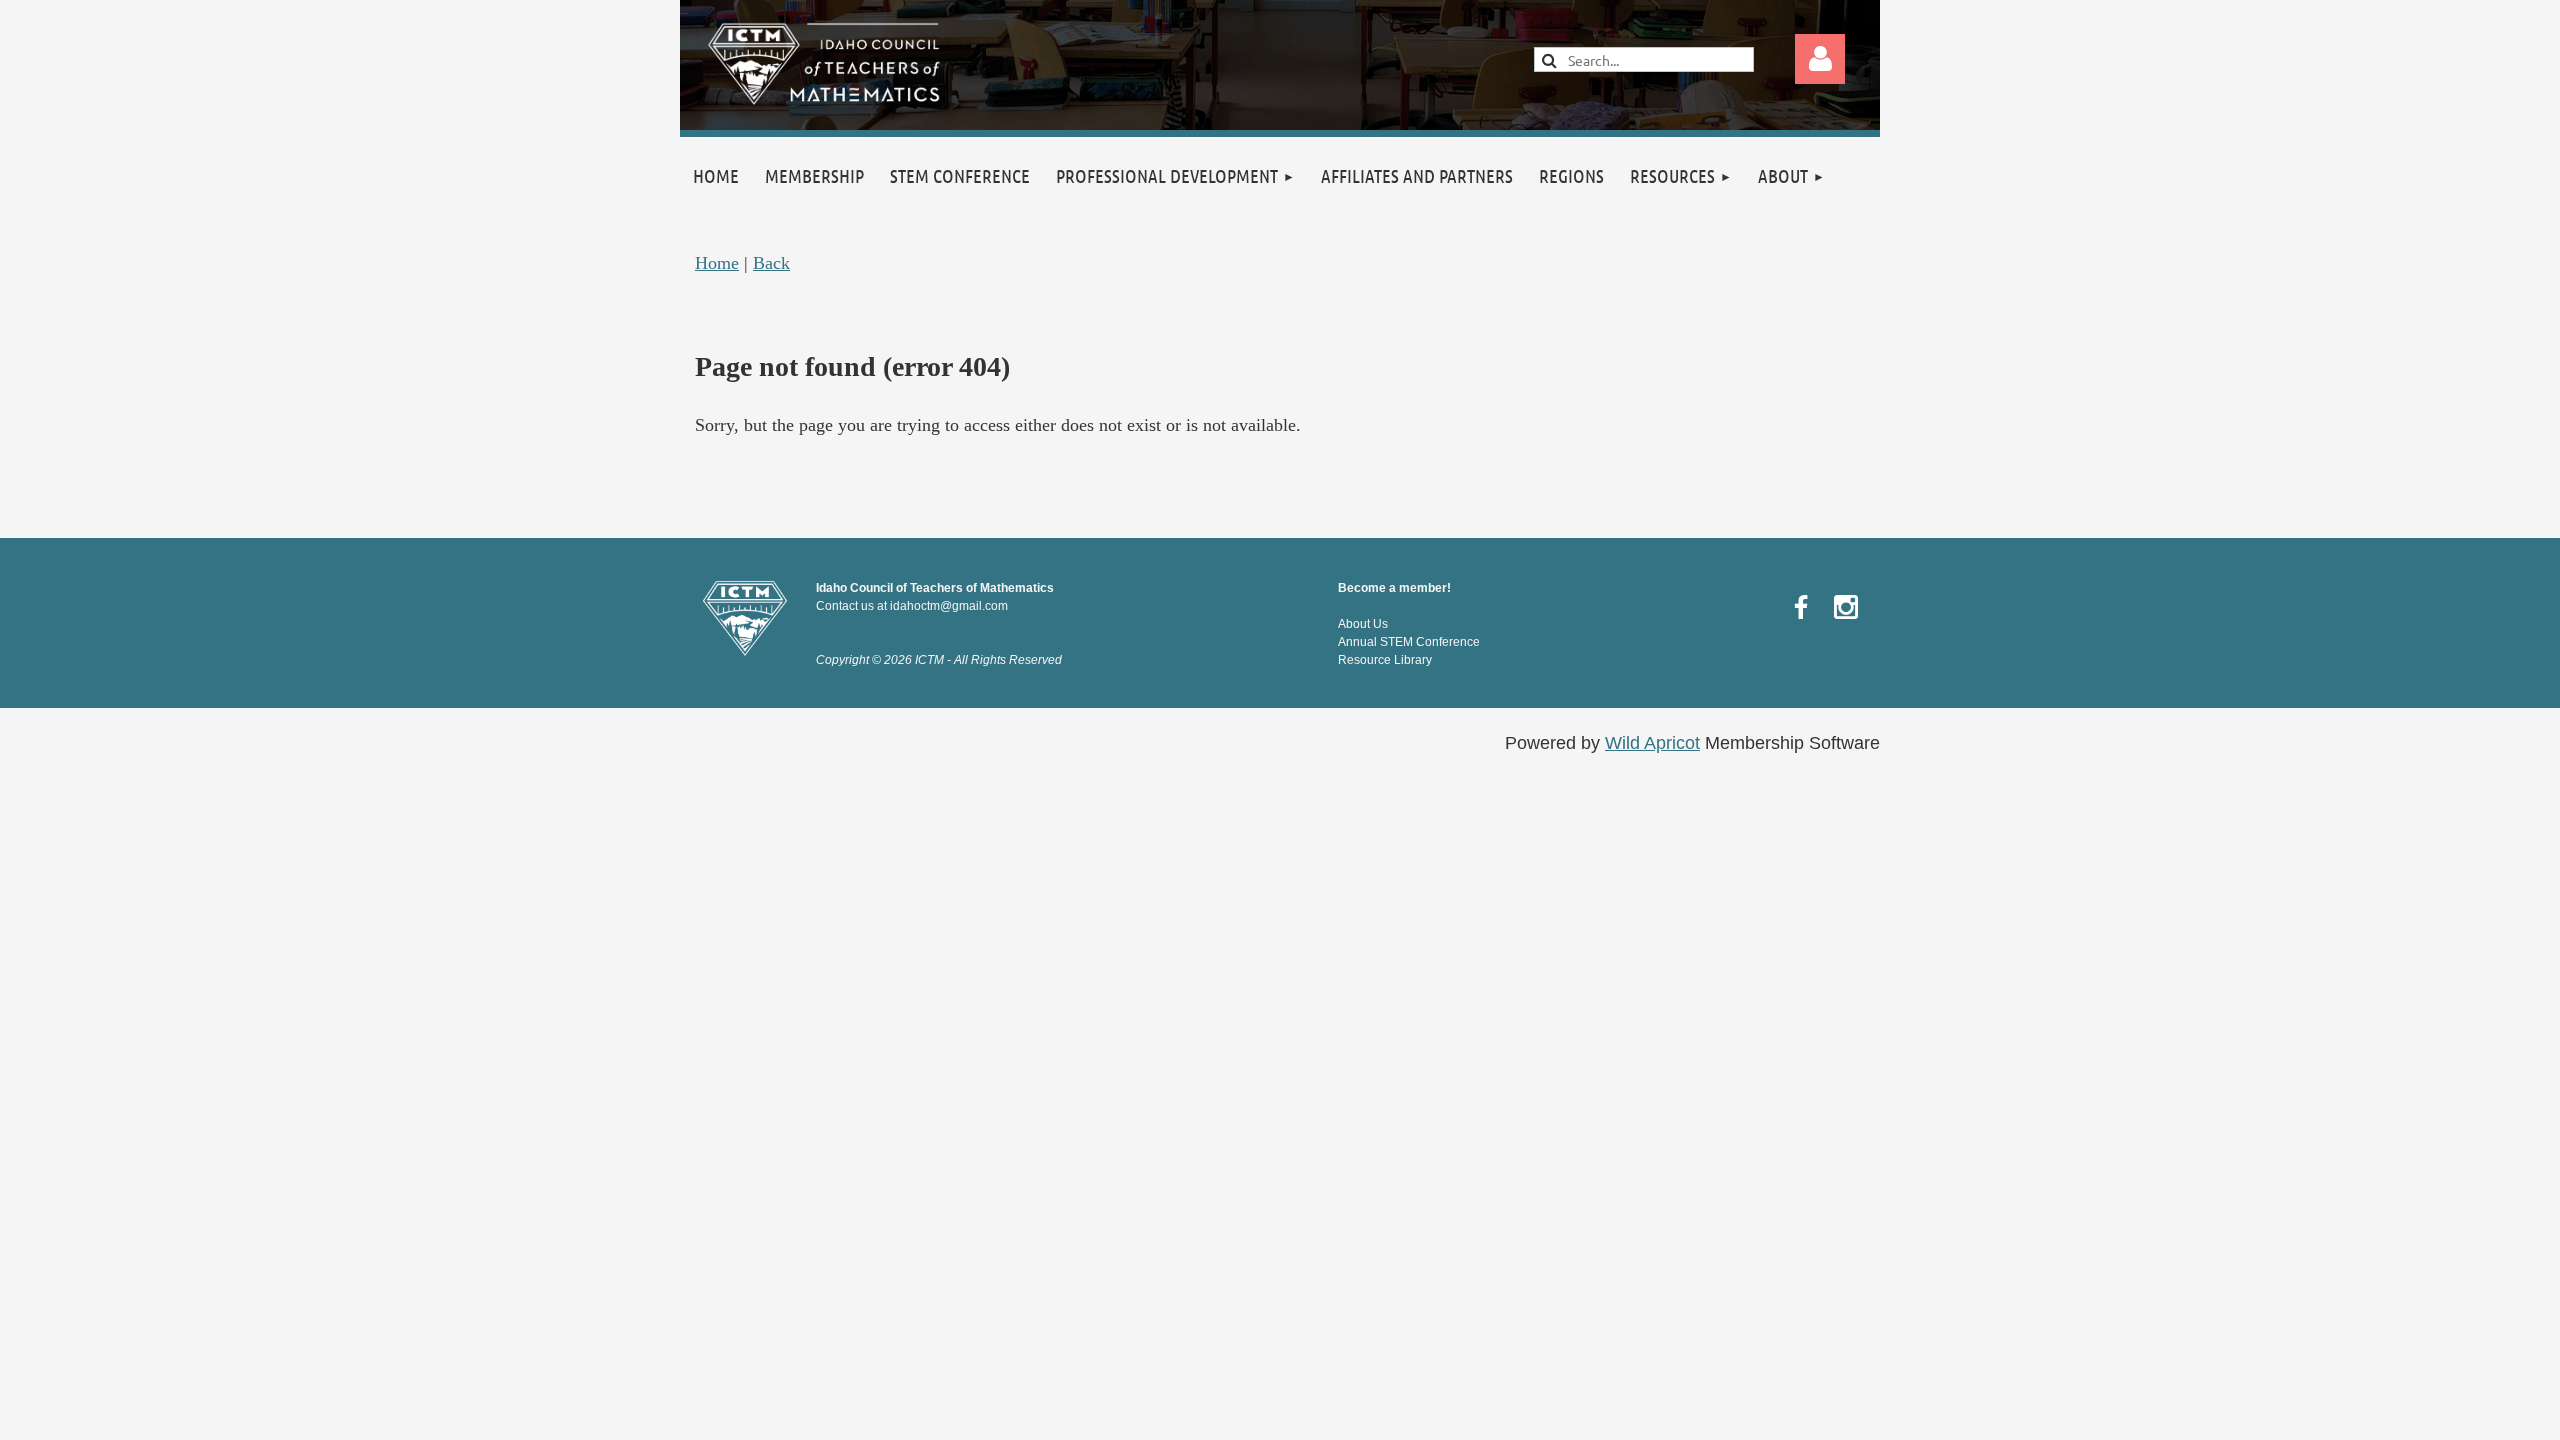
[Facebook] (1801, 607)
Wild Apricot (1652, 743)
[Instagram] (1846, 607)
